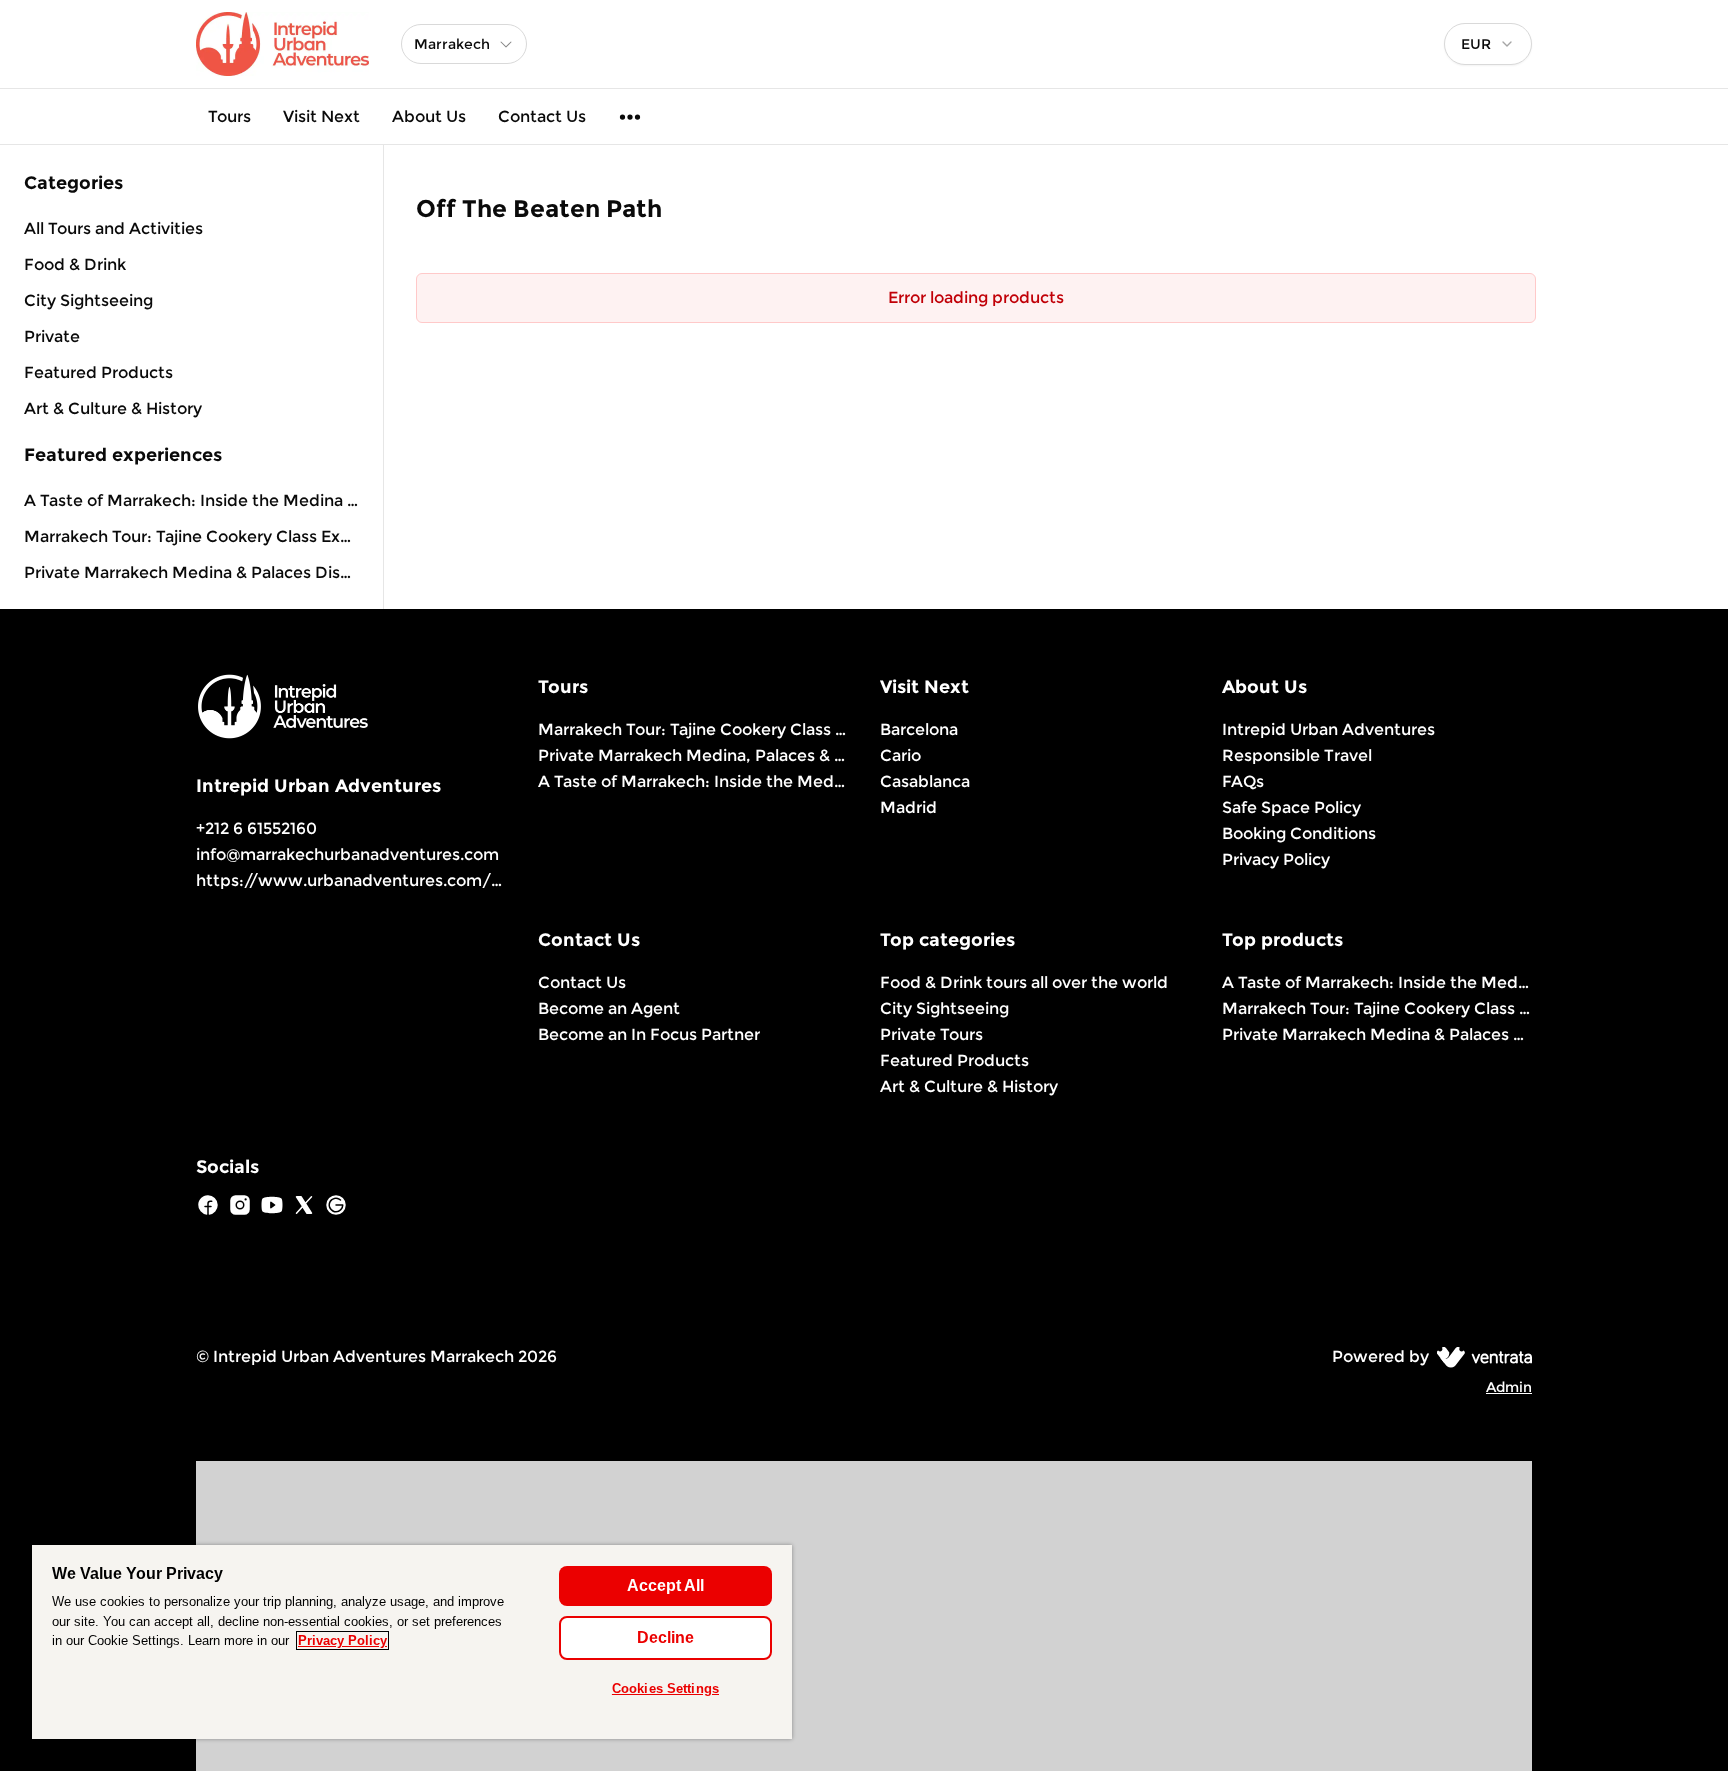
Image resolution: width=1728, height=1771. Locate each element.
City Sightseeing (944, 1008)
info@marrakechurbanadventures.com (347, 854)
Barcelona (919, 729)
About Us (429, 116)
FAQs (1243, 781)
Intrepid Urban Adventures (1328, 729)
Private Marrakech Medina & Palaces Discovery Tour (191, 572)
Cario (900, 755)
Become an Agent (609, 1008)
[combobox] (1488, 44)
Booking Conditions (1299, 833)
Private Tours (931, 1034)
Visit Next (321, 116)
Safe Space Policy (1291, 807)
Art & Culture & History (969, 1086)
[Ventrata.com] (1480, 1356)
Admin (1509, 1387)
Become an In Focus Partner (649, 1034)
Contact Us (542, 116)
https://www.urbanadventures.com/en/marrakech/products (440, 880)
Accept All (665, 1585)
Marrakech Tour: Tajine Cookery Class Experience (191, 536)
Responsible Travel (1297, 755)
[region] (412, 1642)
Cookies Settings (665, 1688)
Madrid (908, 807)
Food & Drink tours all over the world (1024, 982)
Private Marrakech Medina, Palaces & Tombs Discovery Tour (693, 755)
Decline (665, 1637)
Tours (229, 116)
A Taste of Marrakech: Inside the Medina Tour (191, 500)
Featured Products (954, 1060)
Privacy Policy (1276, 859)
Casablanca (925, 781)
